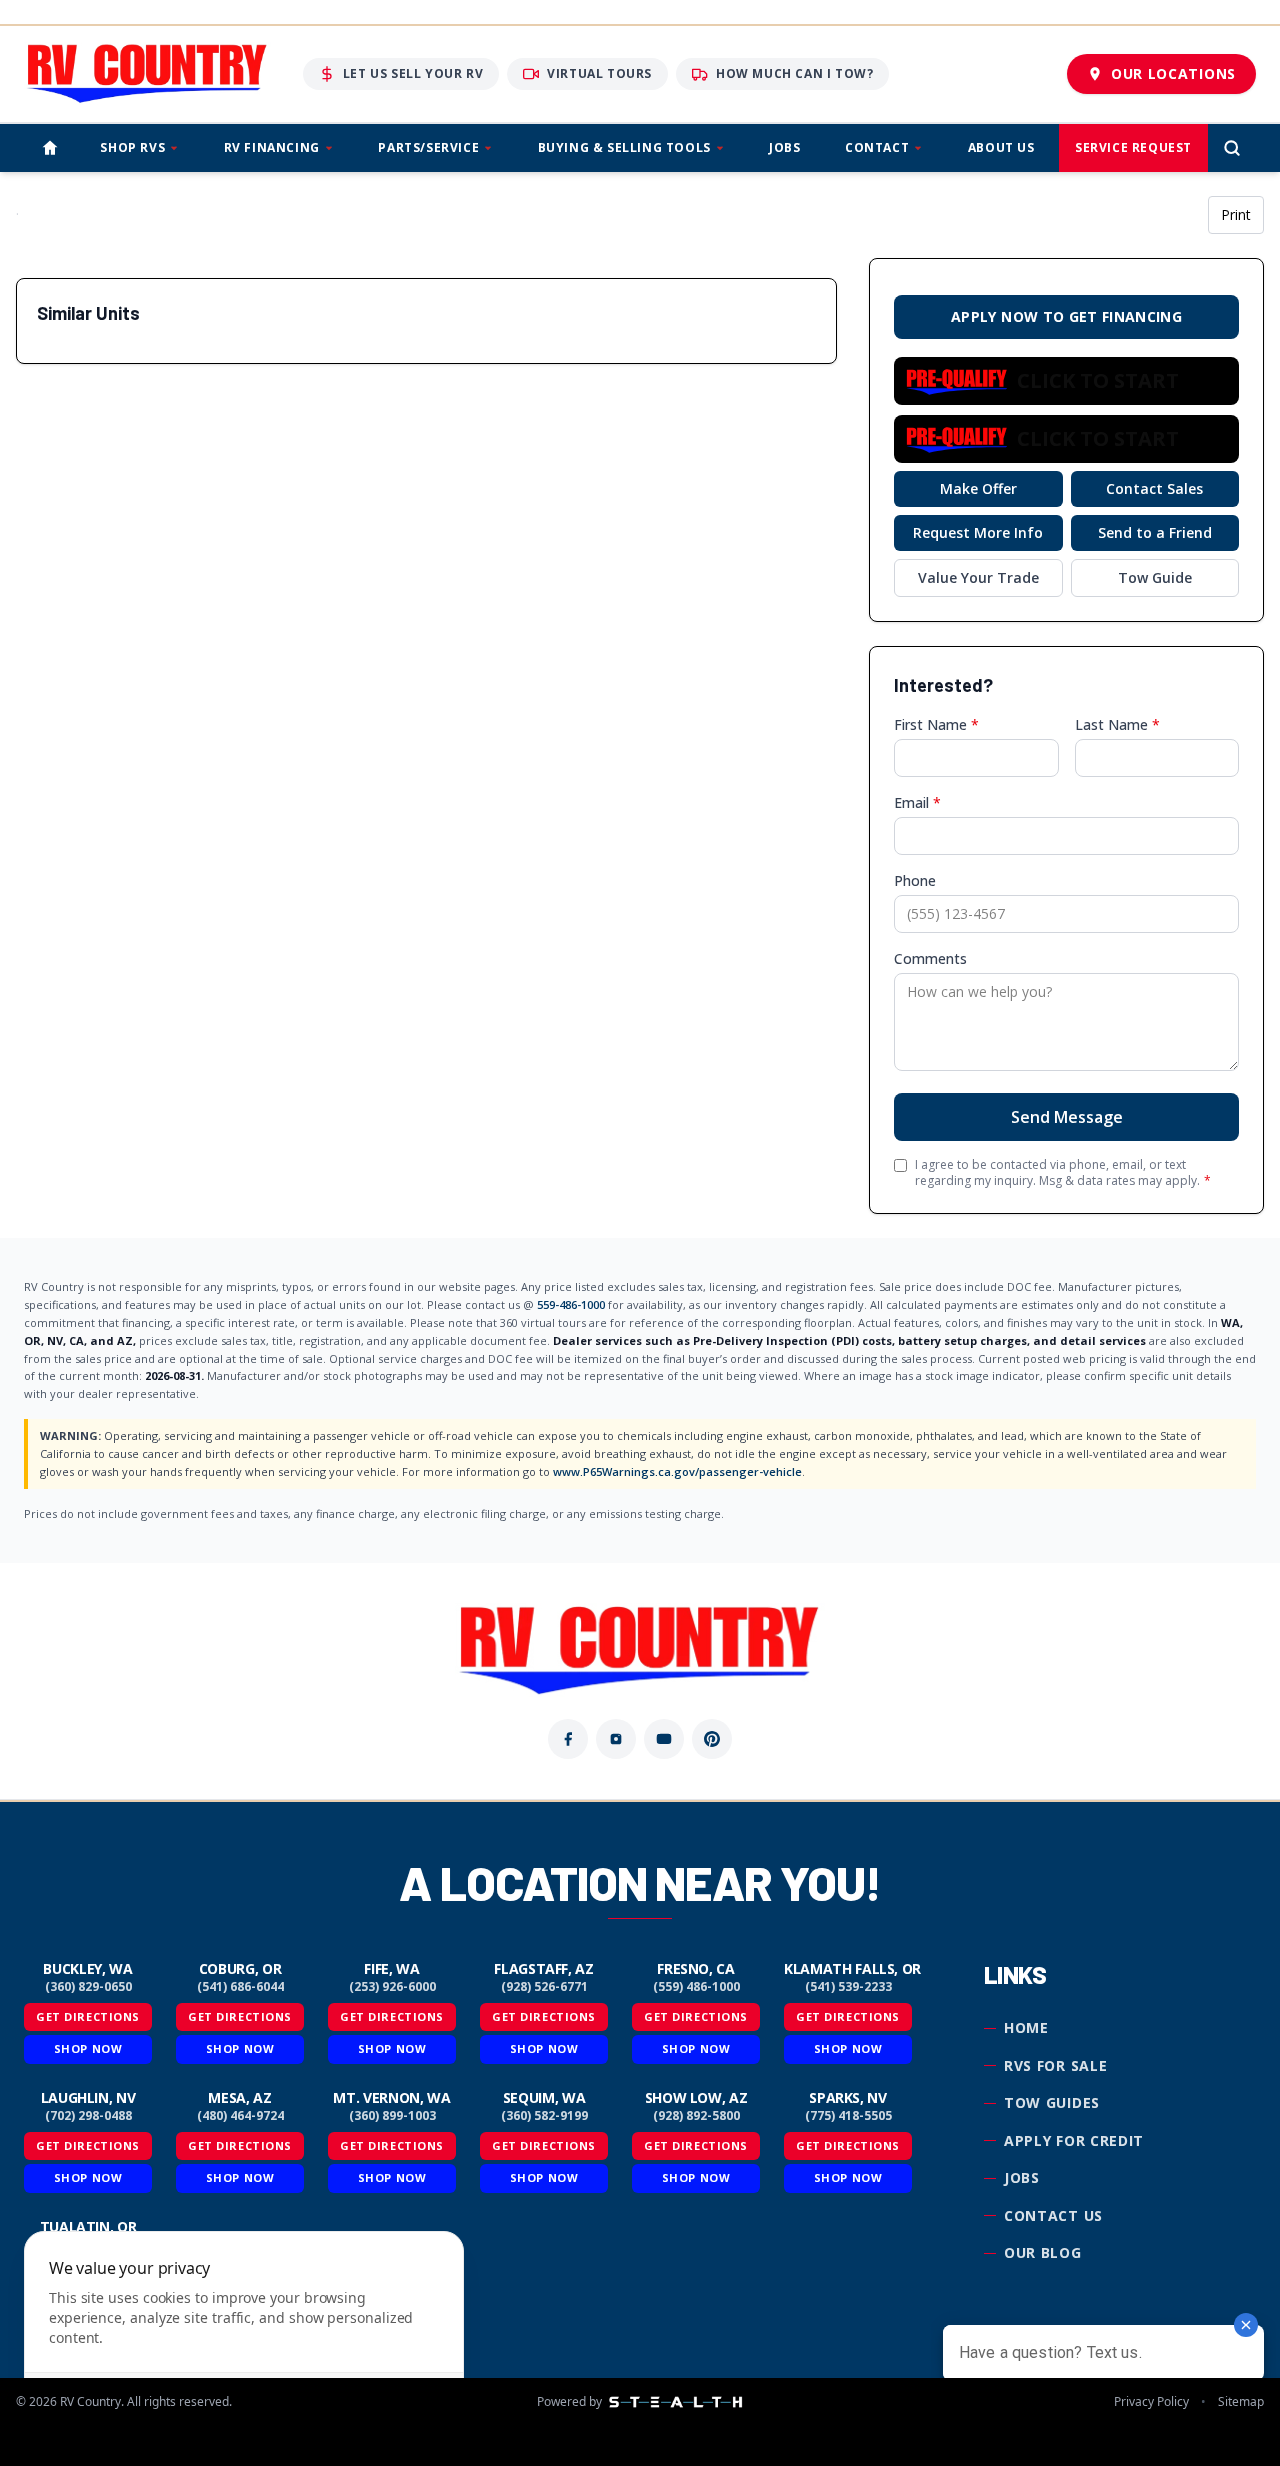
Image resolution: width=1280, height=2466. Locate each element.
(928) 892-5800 (696, 2116)
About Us (1001, 147)
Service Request (1133, 147)
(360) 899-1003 (392, 2116)
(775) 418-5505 (848, 2116)
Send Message (1067, 1117)
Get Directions (88, 2016)
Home (1026, 2027)
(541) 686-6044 (240, 1987)
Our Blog (1043, 2252)
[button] (1066, 381)
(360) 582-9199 (544, 2116)
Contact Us (1053, 2215)
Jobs (784, 147)
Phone (915, 880)
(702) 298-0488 (88, 2116)
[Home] (50, 148)
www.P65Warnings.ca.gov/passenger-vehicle (677, 1471)
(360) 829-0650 (88, 1987)
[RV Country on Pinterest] (712, 1739)
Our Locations (1173, 73)
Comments (930, 958)
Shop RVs (132, 147)
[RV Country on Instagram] (616, 1739)
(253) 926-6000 (392, 1987)
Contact (877, 147)
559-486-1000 (571, 1304)
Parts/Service (428, 147)
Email (917, 802)
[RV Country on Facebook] (568, 1739)
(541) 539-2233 (848, 1987)
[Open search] (1232, 148)
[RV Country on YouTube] (664, 1739)
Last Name (1117, 724)
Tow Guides (1052, 2102)
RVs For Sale (1055, 2065)
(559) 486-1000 (696, 1987)
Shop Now (88, 2048)
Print (1236, 214)
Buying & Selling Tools (624, 147)
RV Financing (272, 147)
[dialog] (244, 2336)
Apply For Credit (1074, 2140)
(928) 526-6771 (544, 1987)
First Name (936, 724)
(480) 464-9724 (240, 2116)
